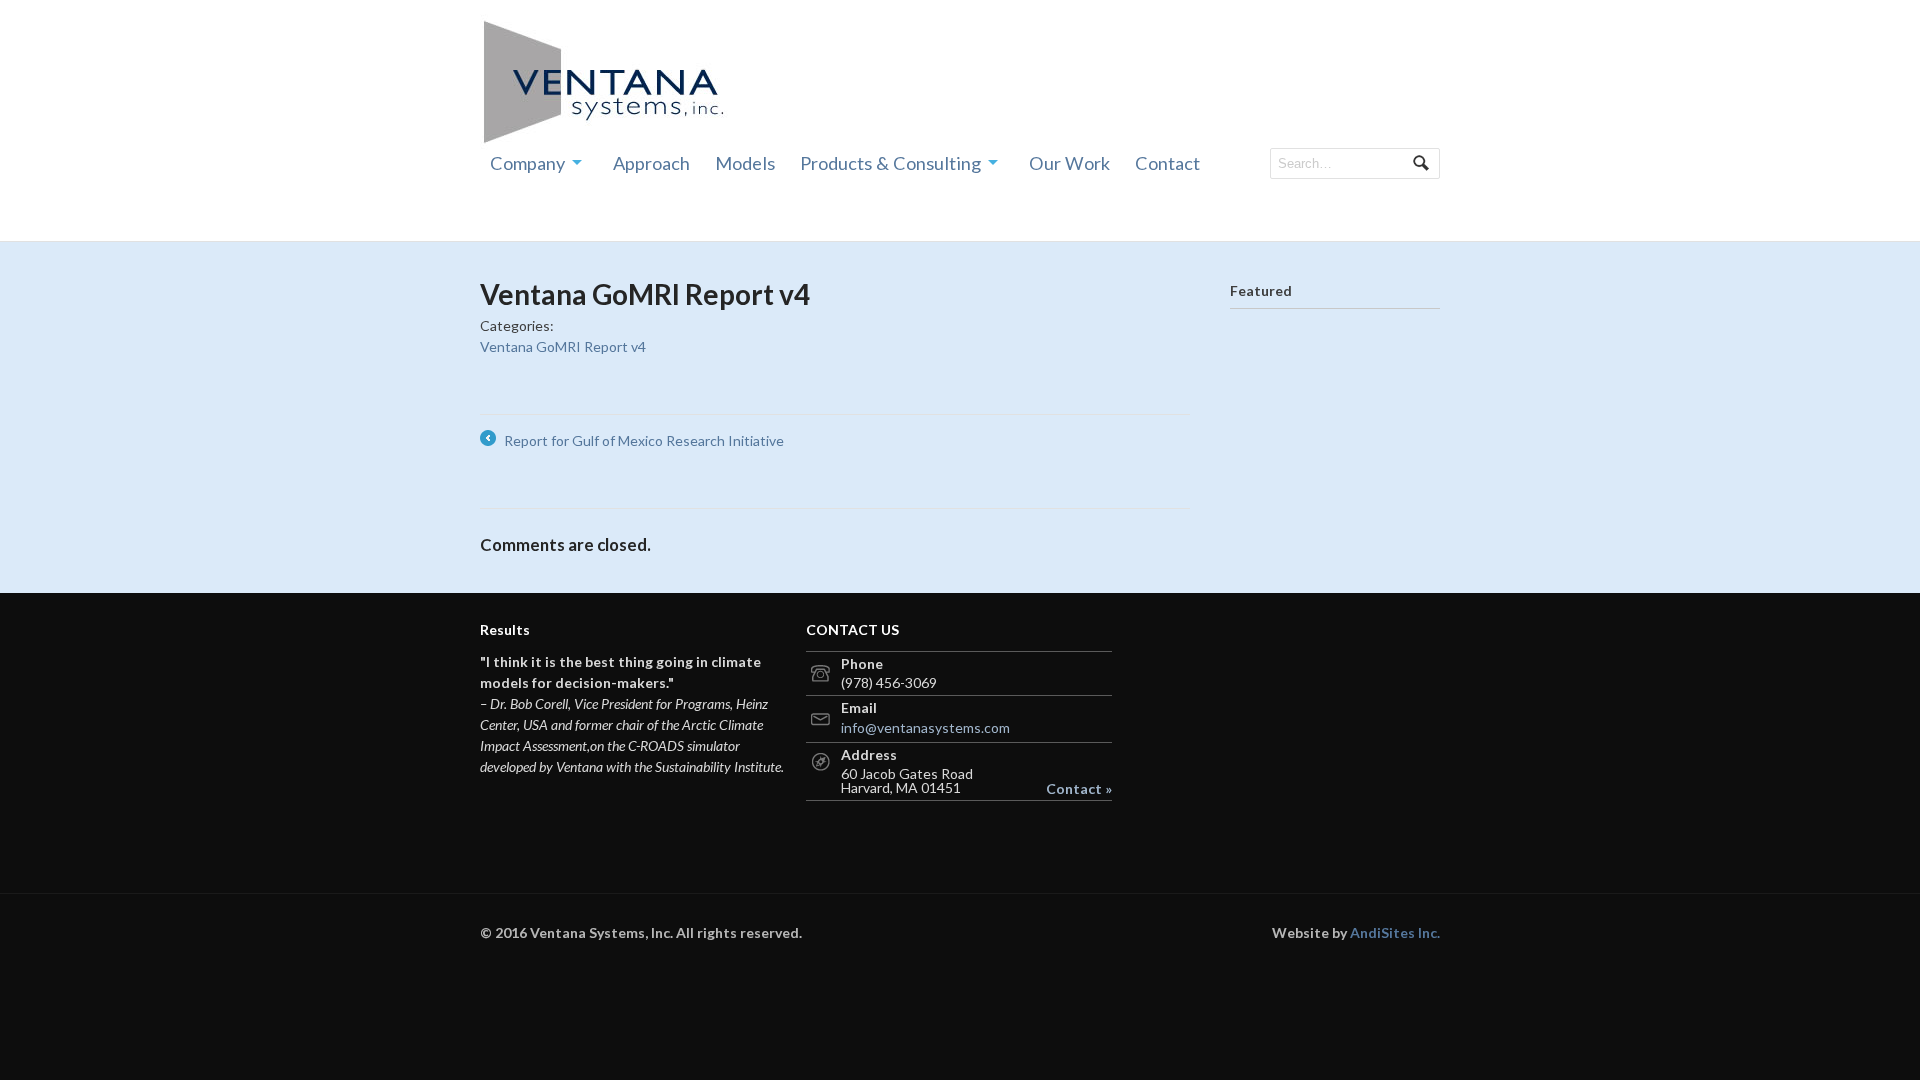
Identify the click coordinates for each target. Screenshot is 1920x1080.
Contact (1167, 163)
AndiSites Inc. (1395, 932)
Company (527, 163)
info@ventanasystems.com (925, 727)
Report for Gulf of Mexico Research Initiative (632, 441)
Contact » (1079, 789)
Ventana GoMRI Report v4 (563, 346)
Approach (651, 163)
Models (745, 163)
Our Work (1069, 163)
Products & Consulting (890, 163)
